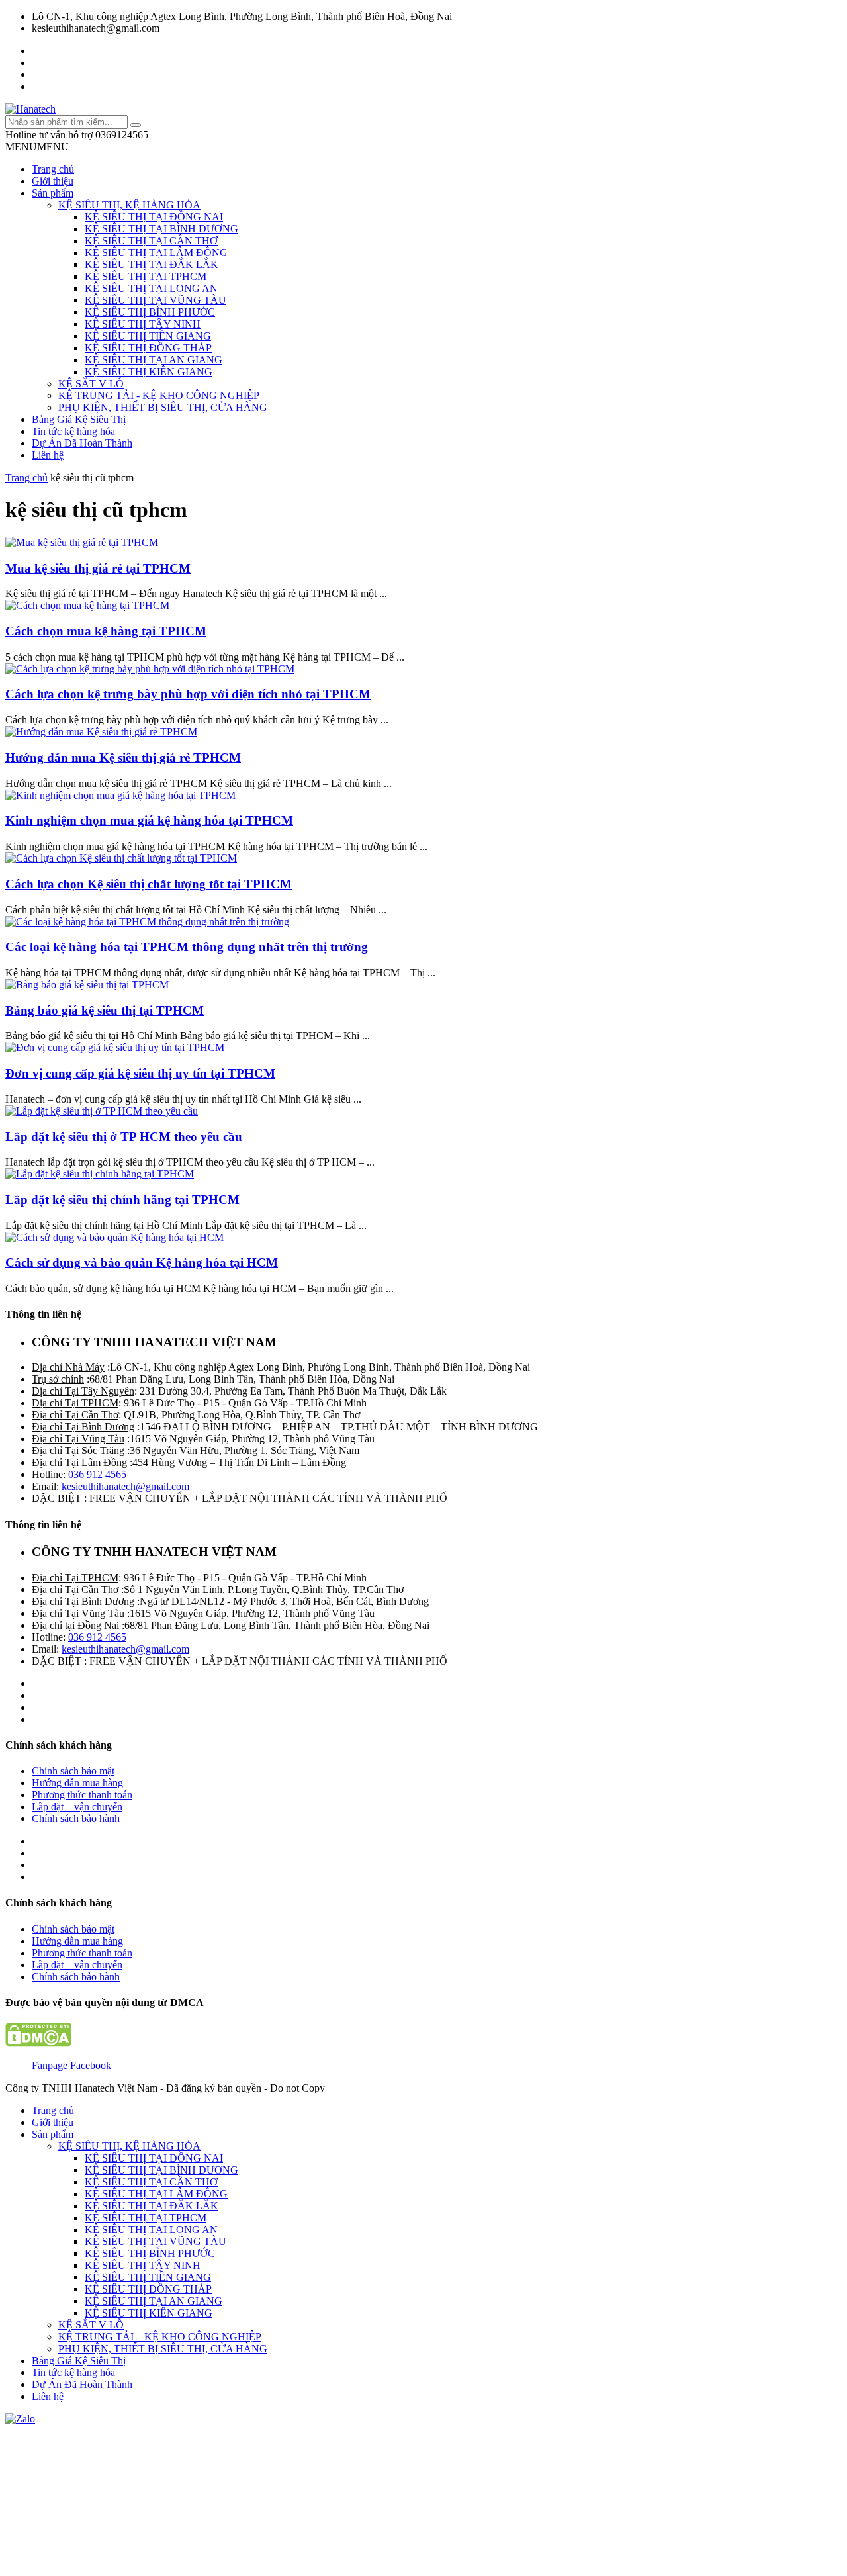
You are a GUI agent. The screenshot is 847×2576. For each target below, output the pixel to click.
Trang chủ (53, 169)
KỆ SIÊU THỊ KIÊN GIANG (149, 372)
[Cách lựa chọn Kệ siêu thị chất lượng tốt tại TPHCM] (121, 858)
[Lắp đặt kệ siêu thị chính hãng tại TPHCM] (100, 1174)
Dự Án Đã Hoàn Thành (82, 443)
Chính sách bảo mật (73, 1771)
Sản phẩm (53, 193)
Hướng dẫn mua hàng (77, 1783)
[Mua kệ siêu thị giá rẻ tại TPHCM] (82, 542)
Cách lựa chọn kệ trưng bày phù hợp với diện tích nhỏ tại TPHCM (188, 694)
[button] (37, 147)
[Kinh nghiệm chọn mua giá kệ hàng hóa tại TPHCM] (120, 795)
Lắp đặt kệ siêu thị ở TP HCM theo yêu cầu (124, 1137)
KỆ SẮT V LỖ (91, 384)
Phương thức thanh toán (82, 1795)
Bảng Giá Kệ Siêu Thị (79, 419)
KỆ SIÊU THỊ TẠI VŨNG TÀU (156, 300)
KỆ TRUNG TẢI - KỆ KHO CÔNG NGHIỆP (159, 395)
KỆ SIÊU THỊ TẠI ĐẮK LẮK (152, 264)
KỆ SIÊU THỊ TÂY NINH (143, 324)
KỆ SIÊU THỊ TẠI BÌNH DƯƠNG (161, 229)
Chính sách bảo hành (76, 1818)
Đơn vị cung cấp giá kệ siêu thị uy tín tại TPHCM (140, 1073)
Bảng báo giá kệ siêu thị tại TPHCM (105, 1010)
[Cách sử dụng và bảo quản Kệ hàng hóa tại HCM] (114, 1237)
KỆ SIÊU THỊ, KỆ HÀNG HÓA (129, 205)
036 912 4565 (97, 1474)
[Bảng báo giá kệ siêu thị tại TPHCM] (87, 985)
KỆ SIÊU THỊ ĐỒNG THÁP (148, 348)
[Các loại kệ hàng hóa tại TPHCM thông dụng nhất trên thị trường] (147, 922)
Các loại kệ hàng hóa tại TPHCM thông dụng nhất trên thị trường (187, 947)
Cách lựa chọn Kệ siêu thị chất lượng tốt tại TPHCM (149, 884)
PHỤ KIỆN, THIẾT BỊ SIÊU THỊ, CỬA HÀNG (163, 407)
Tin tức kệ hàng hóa (73, 431)
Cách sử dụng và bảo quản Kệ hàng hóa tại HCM (142, 1263)
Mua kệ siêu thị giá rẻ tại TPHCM (98, 568)
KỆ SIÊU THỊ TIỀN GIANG (148, 336)
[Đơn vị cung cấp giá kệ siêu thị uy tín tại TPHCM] (115, 1047)
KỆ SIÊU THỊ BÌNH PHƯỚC (150, 312)
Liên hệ (48, 455)
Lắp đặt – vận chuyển (77, 1807)
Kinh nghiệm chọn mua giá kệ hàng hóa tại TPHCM (149, 820)
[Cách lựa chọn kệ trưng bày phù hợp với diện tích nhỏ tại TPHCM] (150, 669)
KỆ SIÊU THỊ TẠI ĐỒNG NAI (154, 217)
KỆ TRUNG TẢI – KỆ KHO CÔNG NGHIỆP (160, 2337)
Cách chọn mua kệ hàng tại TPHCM (106, 631)
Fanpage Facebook (71, 2065)
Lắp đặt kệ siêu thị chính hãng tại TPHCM (122, 1200)
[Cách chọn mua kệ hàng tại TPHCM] (87, 605)
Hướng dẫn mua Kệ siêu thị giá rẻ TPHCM (123, 758)
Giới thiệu (53, 181)
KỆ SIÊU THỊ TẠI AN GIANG (154, 360)
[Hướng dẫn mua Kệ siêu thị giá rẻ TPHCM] (101, 732)
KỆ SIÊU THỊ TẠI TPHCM (146, 276)
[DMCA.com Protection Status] (38, 2043)
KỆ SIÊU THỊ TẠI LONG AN (151, 288)
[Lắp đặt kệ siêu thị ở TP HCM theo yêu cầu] (102, 1111)
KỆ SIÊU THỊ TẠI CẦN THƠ (151, 241)
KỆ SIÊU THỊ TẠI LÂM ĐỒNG (156, 253)
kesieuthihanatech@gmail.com (125, 1486)
